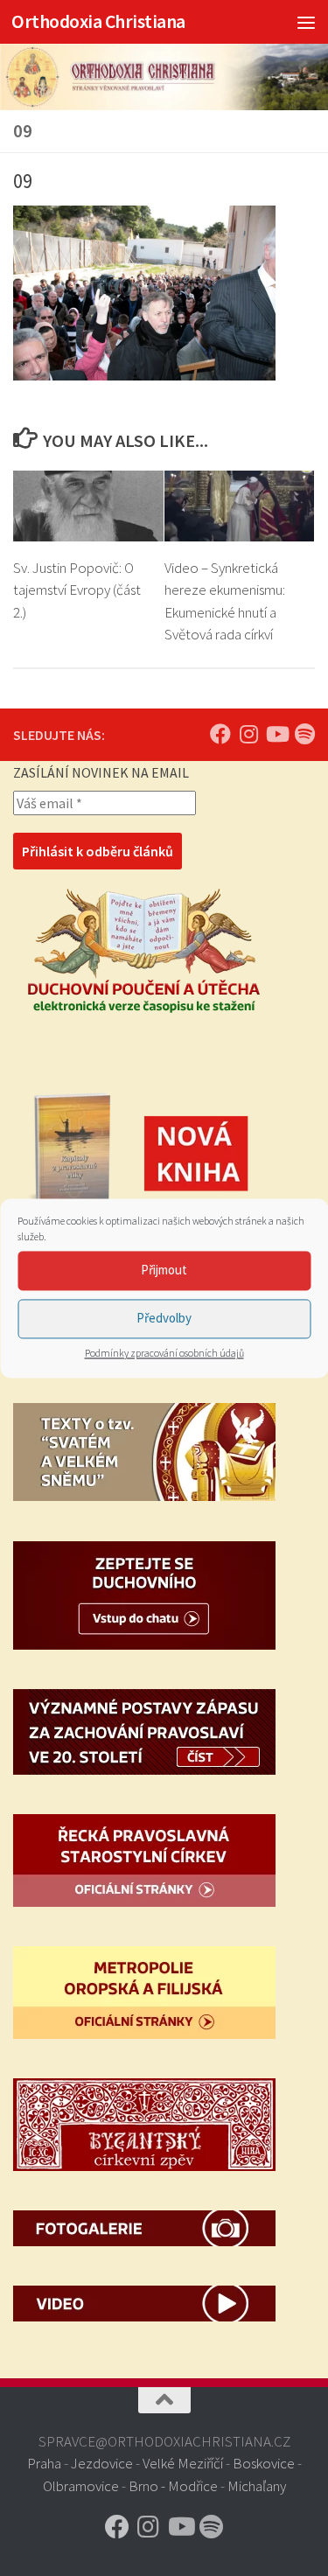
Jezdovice (102, 2463)
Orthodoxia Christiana (98, 21)
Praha (44, 2463)
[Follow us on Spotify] (304, 734)
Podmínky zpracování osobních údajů (164, 1353)
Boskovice (264, 2463)
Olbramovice (81, 2486)
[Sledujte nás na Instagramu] (248, 734)
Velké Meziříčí (183, 2463)
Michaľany (257, 2486)
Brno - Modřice (173, 2486)
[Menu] (306, 22)
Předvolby (164, 1318)
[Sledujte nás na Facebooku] (220, 734)
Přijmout (164, 1270)
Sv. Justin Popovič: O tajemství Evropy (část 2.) (77, 590)
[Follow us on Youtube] (276, 734)
